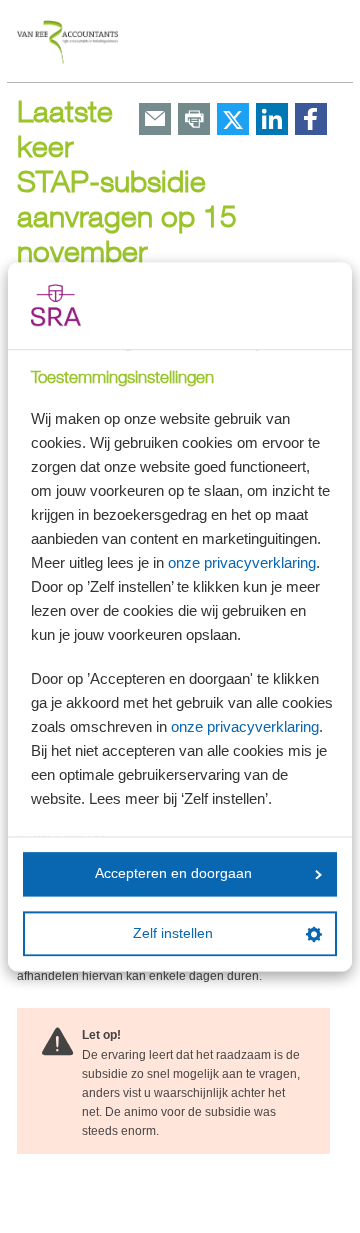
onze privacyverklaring (242, 562)
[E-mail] (155, 120)
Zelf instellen (173, 933)
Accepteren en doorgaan (173, 874)
